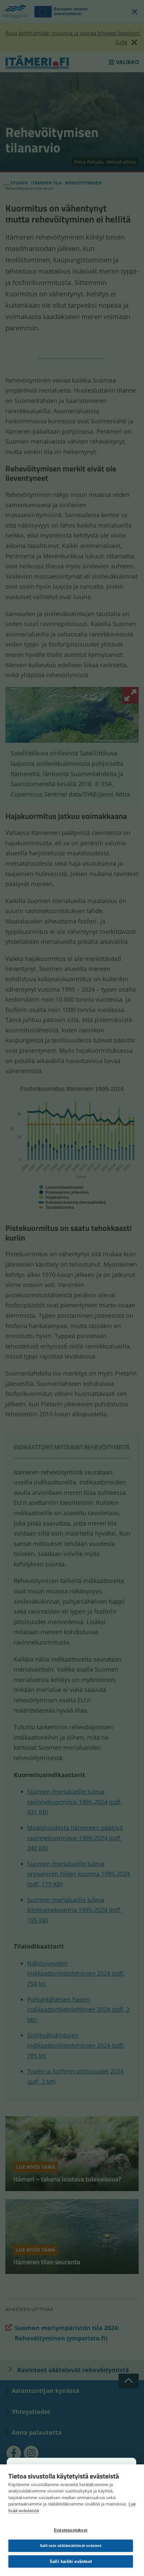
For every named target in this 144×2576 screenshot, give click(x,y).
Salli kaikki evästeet (71, 2561)
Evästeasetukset (71, 2530)
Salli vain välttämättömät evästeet (71, 2546)
